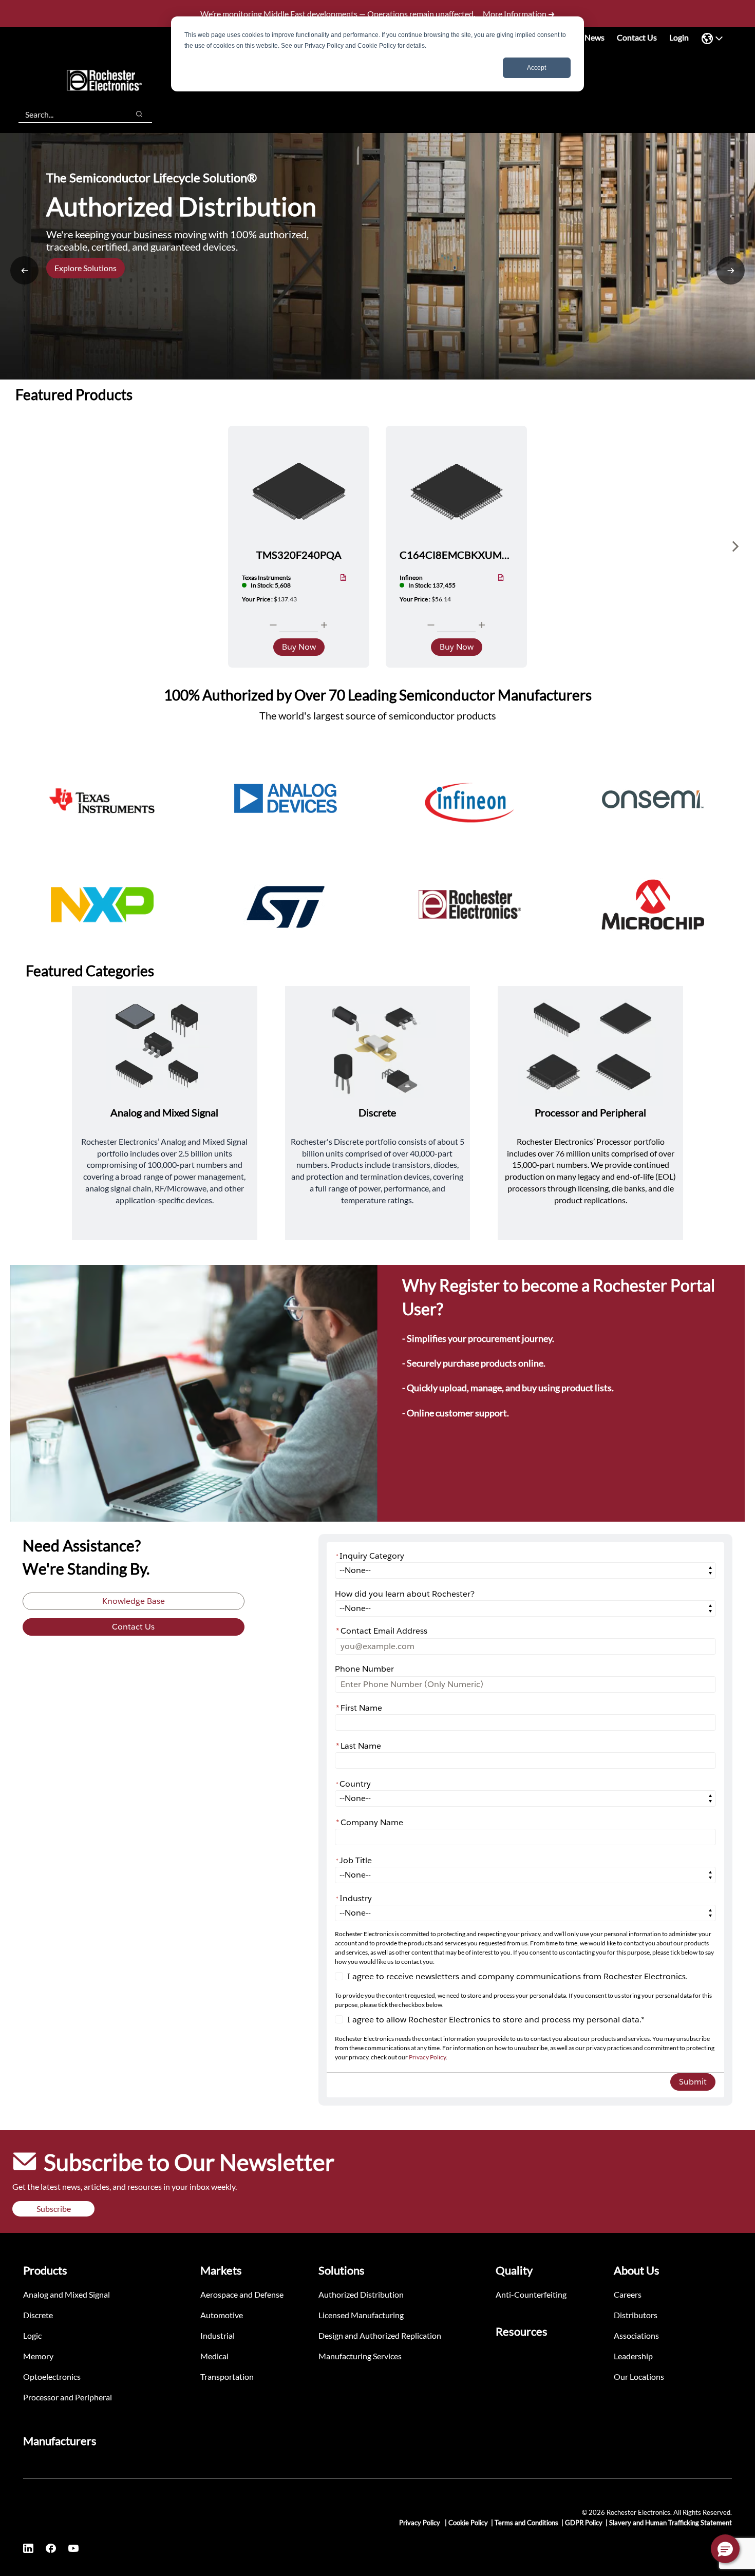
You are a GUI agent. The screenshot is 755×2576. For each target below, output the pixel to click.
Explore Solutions (86, 268)
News (594, 37)
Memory (38, 2356)
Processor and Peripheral (68, 2397)
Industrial (218, 2335)
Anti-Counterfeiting (531, 2294)
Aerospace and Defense (242, 2294)
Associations (636, 2335)
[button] (725, 2549)
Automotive (222, 2315)
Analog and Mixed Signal (67, 2294)
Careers (628, 2294)
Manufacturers (60, 2441)
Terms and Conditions (526, 2523)
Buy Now (299, 647)
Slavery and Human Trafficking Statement (671, 2523)
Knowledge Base (134, 1601)
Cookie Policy (468, 2523)
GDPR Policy (584, 2523)
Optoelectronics (52, 2376)
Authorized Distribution (361, 2294)
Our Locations (639, 2376)
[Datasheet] (343, 578)
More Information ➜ (519, 14)
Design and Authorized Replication (380, 2335)
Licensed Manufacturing (361, 2315)
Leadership (633, 2356)
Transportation (227, 2376)
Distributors (636, 2315)
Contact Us (637, 37)
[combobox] (69, 114)
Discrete (38, 2315)
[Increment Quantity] (324, 625)
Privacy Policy (427, 2057)
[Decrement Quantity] (273, 625)
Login (679, 37)
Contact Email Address (382, 1631)
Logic (32, 2335)
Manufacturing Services (360, 2356)
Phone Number (364, 1669)
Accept (536, 68)
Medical (214, 2356)
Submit (693, 2082)
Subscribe (54, 2209)
